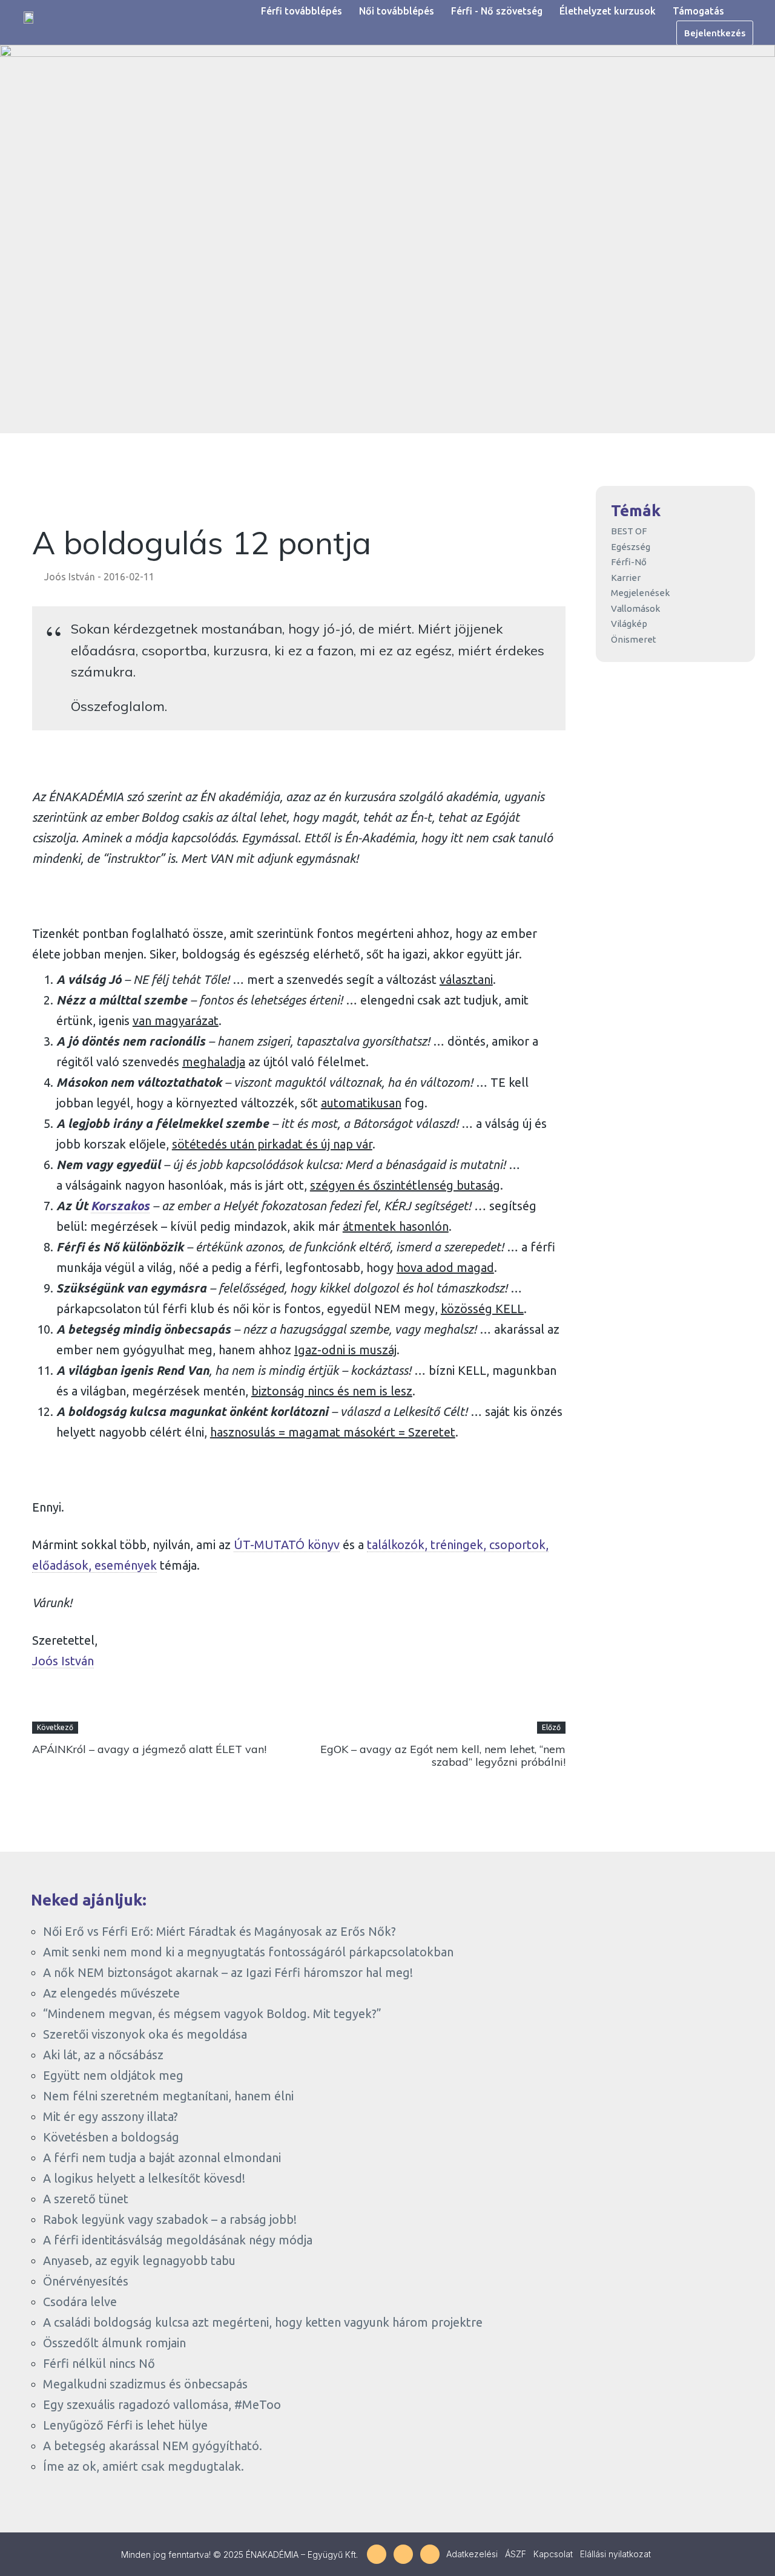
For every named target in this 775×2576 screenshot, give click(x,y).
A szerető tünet (86, 2199)
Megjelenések (640, 593)
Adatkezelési (472, 2554)
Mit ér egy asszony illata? (110, 2116)
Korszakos (120, 1206)
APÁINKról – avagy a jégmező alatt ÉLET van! (149, 1749)
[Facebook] (377, 2554)
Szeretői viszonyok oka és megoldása (145, 2034)
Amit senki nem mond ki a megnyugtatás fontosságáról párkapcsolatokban (248, 1952)
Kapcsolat (553, 2554)
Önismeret (634, 639)
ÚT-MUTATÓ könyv (287, 1545)
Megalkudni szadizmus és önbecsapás (145, 2384)
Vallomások (635, 608)
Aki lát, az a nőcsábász (103, 2055)
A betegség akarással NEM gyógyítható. (153, 2446)
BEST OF (629, 531)
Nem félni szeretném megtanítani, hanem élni (168, 2096)
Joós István (70, 577)
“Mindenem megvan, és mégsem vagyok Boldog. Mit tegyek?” (212, 2014)
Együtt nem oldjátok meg (113, 2075)
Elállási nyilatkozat (615, 2554)
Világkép (629, 624)
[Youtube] (430, 2554)
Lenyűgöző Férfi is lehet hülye (125, 2425)
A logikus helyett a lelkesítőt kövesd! (144, 2178)
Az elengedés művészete (111, 1993)
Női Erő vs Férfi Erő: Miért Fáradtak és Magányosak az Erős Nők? (219, 1931)
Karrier (626, 578)
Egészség (631, 547)
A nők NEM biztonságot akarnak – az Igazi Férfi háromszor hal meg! (228, 1972)
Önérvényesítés (86, 2281)
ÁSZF (516, 2554)
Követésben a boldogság (111, 2137)
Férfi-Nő (629, 562)
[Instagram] (403, 2554)
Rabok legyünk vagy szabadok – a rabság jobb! (170, 2219)
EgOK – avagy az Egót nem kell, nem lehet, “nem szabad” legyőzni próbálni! (443, 1756)
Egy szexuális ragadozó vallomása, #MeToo (162, 2404)
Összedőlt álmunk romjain (114, 2343)
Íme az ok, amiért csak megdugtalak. (143, 2466)
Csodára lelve (80, 2302)
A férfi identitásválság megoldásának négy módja (178, 2240)
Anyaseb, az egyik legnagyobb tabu (139, 2260)
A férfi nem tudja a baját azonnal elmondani (162, 2158)
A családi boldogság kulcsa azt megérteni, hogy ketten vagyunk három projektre (263, 2322)
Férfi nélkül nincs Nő (99, 2363)
